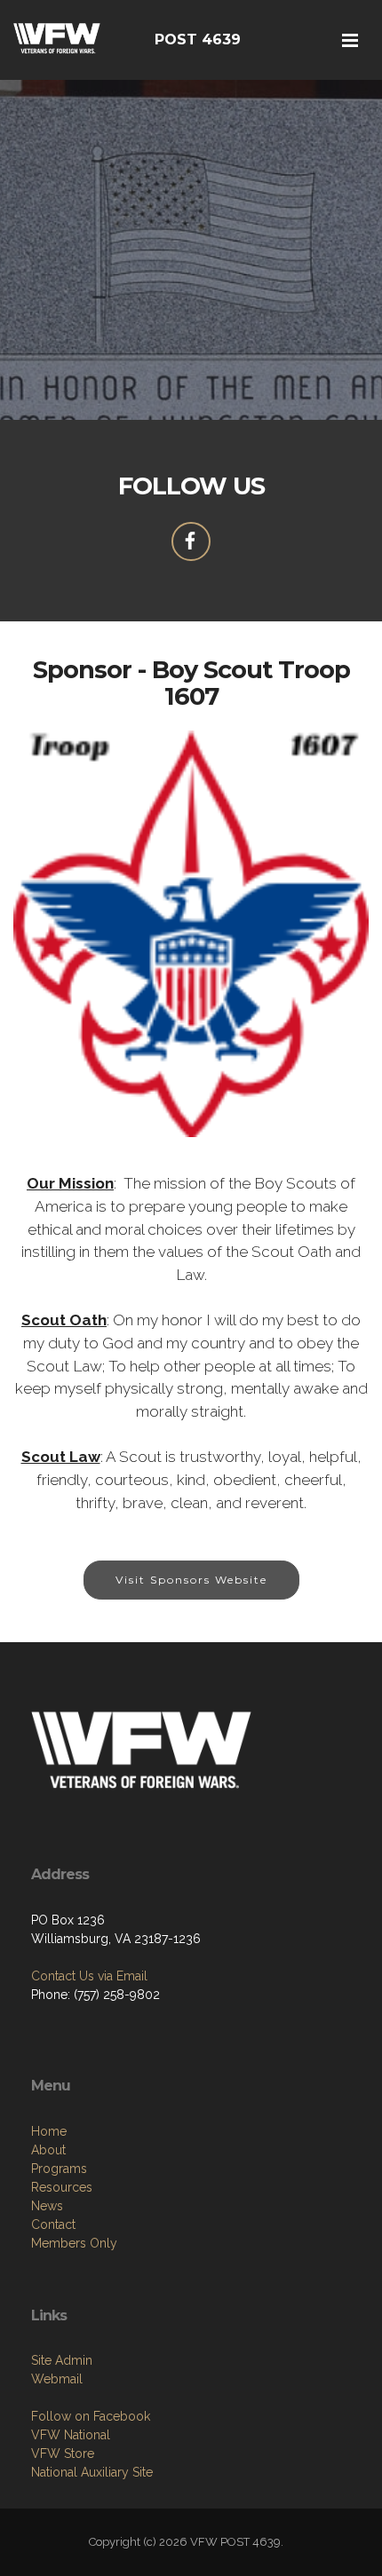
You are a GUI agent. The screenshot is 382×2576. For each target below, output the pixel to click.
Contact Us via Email (89, 1976)
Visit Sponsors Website (191, 1580)
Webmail (57, 2379)
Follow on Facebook (91, 2416)
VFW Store (63, 2454)
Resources (62, 2187)
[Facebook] (191, 541)
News (47, 2206)
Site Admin (62, 2360)
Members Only (74, 2243)
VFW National (71, 2435)
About (48, 2150)
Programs (59, 2169)
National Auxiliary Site (92, 2472)
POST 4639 (198, 40)
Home (49, 2131)
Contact (53, 2224)
